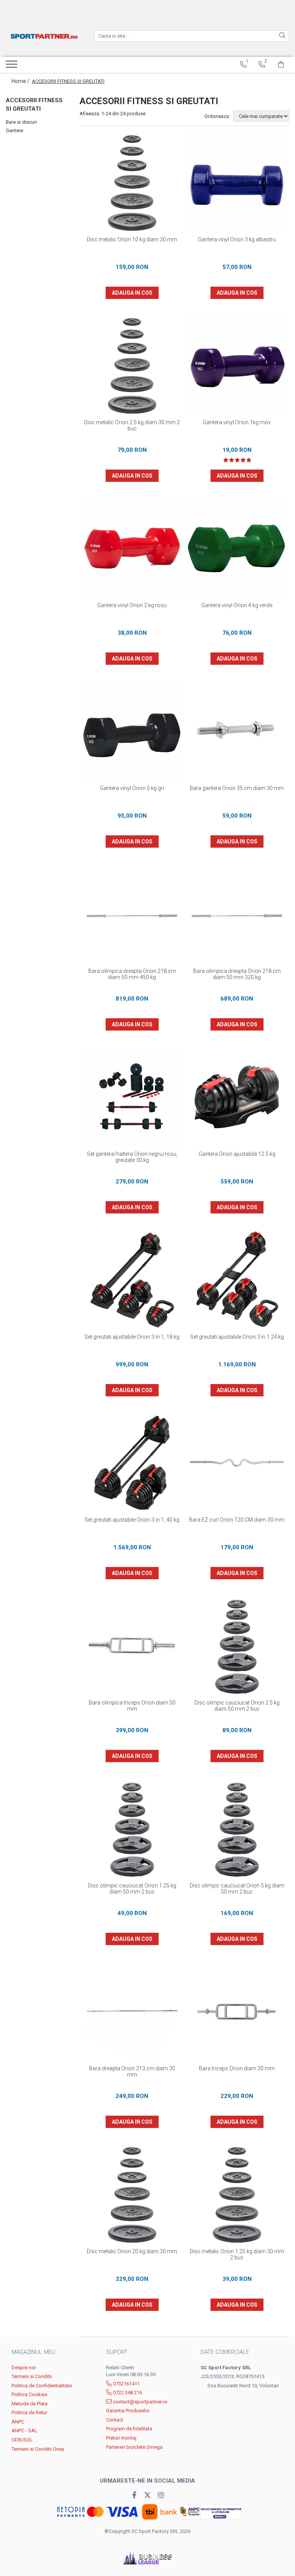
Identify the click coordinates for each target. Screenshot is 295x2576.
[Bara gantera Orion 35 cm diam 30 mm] (237, 731)
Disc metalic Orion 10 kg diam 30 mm (132, 239)
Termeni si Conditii (32, 2376)
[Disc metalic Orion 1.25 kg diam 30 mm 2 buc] (237, 2194)
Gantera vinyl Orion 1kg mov (237, 422)
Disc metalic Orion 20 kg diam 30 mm (132, 2251)
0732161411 (126, 2384)
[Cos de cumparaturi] (281, 65)
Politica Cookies (29, 2394)
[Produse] (12, 66)
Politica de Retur (29, 2413)
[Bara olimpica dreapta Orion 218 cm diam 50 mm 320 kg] (237, 914)
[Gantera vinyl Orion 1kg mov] (237, 365)
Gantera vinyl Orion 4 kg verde (237, 605)
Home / (21, 81)
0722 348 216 (127, 2393)
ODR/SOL (22, 2440)
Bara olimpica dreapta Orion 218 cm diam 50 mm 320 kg (237, 974)
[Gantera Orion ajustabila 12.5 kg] (237, 1097)
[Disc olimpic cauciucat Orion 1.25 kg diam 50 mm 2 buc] (132, 1828)
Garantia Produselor (128, 2411)
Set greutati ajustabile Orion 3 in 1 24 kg (237, 1337)
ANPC (18, 2422)
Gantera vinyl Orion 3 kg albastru (237, 239)
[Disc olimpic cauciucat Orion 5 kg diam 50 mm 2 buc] (237, 1828)
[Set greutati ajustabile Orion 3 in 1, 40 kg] (132, 1463)
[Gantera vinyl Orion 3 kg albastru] (237, 182)
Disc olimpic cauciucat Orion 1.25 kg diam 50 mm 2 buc (132, 1889)
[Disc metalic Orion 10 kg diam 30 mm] (132, 182)
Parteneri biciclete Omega (134, 2447)
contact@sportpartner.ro (140, 2402)
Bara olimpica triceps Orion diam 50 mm (132, 1706)
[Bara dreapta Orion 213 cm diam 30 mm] (132, 2011)
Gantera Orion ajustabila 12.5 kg (237, 1154)
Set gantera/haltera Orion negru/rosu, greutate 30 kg (132, 1157)
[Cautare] (282, 36)
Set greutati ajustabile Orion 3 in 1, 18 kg (132, 1337)
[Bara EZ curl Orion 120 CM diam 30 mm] (237, 1463)
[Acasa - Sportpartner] (44, 36)
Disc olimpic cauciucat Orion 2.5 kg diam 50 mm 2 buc (237, 1706)
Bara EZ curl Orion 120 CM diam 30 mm (237, 1520)
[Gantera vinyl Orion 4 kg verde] (237, 548)
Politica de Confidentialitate (42, 2386)
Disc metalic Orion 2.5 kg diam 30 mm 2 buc (132, 425)
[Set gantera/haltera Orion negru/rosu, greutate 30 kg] (132, 1097)
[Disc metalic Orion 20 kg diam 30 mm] (132, 2194)
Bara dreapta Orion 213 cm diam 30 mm (132, 2071)
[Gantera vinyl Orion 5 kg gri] (132, 731)
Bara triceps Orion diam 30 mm (237, 2068)
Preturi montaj (121, 2438)
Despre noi (24, 2368)
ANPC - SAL (24, 2431)
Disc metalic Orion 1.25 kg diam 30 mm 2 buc (237, 2254)
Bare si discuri (21, 122)
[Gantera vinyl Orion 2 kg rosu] (132, 548)
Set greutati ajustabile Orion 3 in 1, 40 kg (132, 1520)
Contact (115, 2420)
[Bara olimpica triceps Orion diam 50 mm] (132, 1646)
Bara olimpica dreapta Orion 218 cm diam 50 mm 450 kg (132, 974)
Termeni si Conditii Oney (38, 2449)
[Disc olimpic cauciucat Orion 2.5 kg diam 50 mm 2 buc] (237, 1646)
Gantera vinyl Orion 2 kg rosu (132, 605)
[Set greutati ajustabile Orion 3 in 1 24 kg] (237, 1280)
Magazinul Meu (33, 2352)
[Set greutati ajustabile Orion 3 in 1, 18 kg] (132, 1280)
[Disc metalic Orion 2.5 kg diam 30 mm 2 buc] (132, 365)
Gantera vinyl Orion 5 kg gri (132, 788)
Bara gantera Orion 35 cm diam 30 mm (237, 788)
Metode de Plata (30, 2404)
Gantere (14, 130)
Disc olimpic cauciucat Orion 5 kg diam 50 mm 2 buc (237, 1889)
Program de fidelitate (129, 2429)
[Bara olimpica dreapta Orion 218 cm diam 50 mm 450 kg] (132, 914)
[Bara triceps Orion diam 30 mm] (237, 2011)
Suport (117, 2352)
